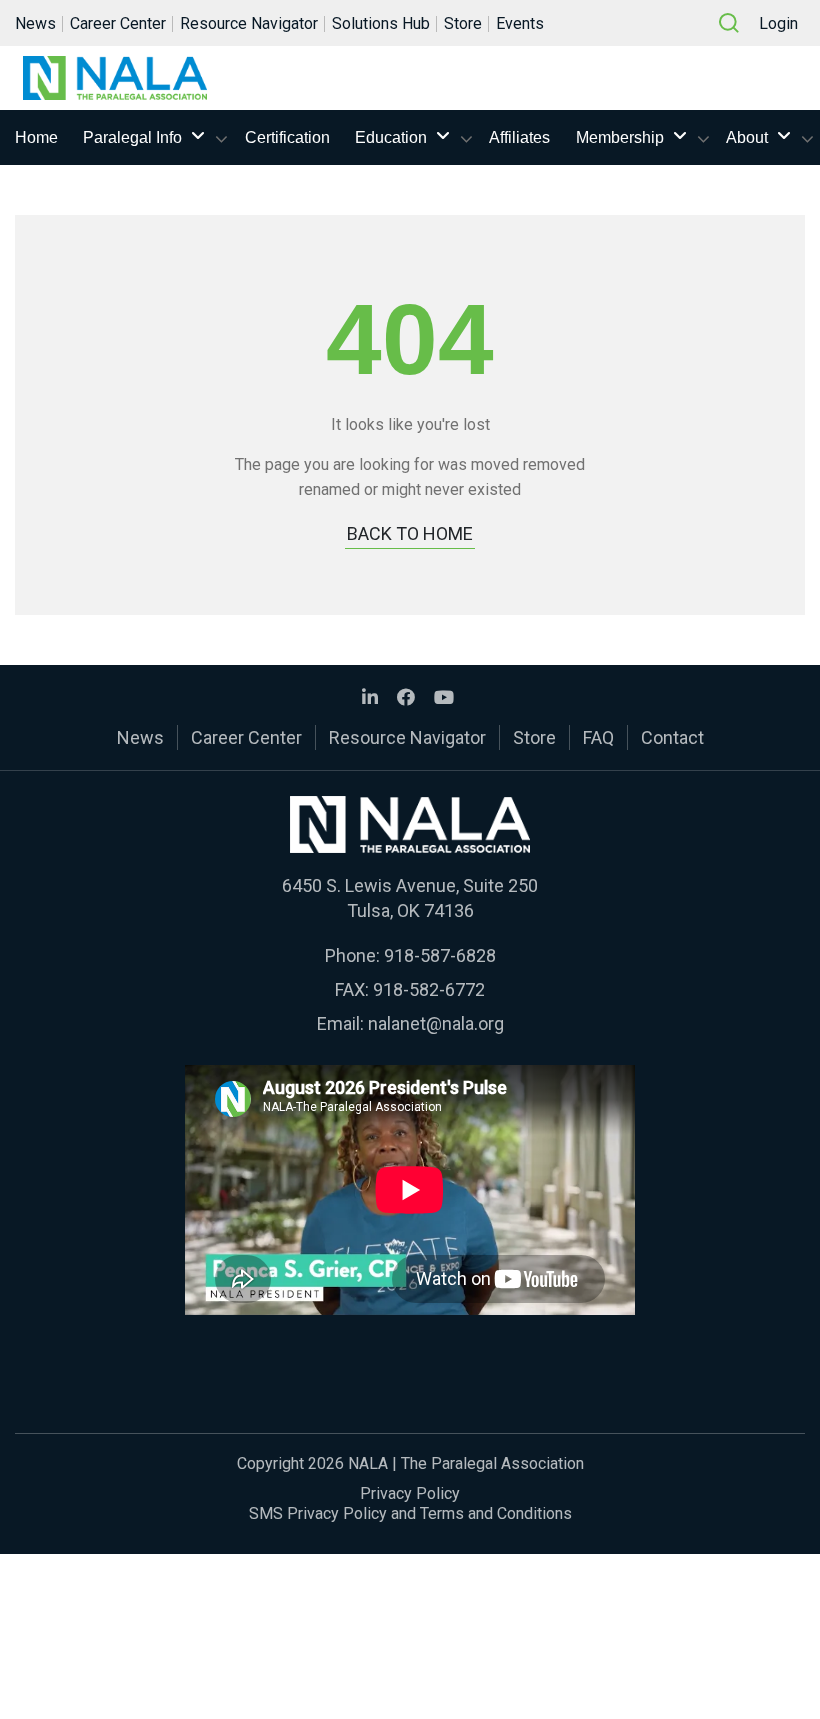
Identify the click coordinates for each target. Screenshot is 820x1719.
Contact (672, 737)
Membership (620, 137)
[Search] (729, 23)
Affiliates (519, 137)
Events (520, 23)
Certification (287, 137)
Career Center (118, 23)
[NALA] (115, 78)
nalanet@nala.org (436, 1023)
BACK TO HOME (410, 533)
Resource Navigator (249, 23)
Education (391, 137)
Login (778, 23)
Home (36, 137)
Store (463, 23)
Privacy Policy (410, 1493)
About (747, 137)
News (35, 23)
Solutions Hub (381, 23)
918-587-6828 (440, 955)
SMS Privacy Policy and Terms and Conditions (410, 1513)
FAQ (598, 737)
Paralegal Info (132, 137)
